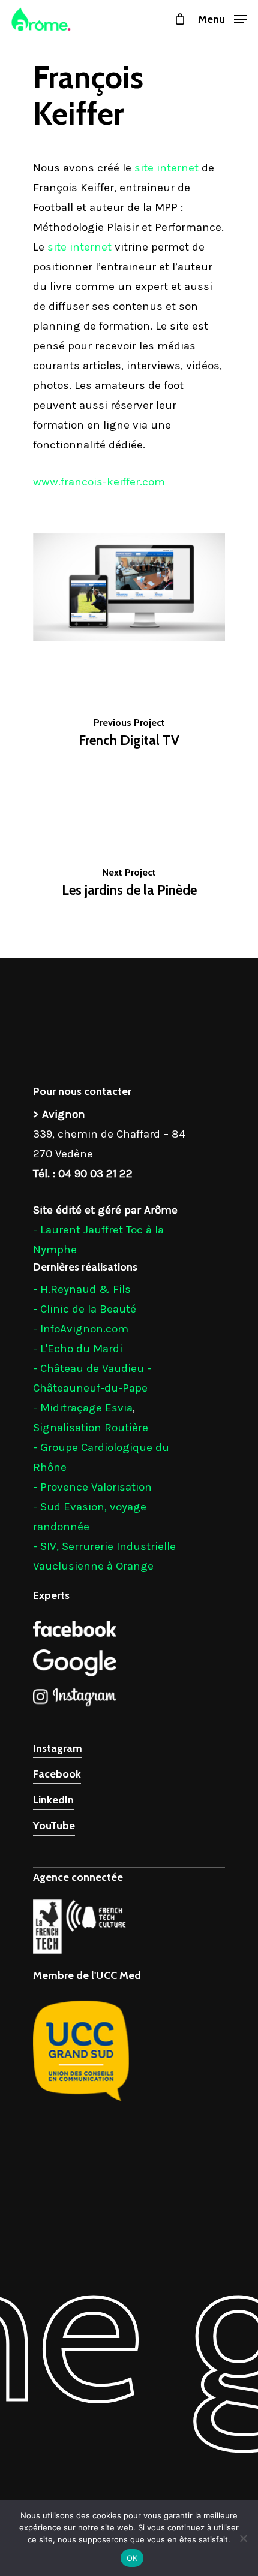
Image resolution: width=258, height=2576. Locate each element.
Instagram (58, 1748)
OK (132, 2558)
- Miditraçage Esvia (83, 1408)
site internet (166, 168)
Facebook (57, 1774)
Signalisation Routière (91, 1428)
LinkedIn (53, 1800)
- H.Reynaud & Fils (82, 1289)
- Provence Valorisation (92, 1487)
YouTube (54, 1826)
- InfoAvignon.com (81, 1329)
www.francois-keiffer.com (99, 482)
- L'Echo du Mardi (78, 1349)
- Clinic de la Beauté (85, 1309)
